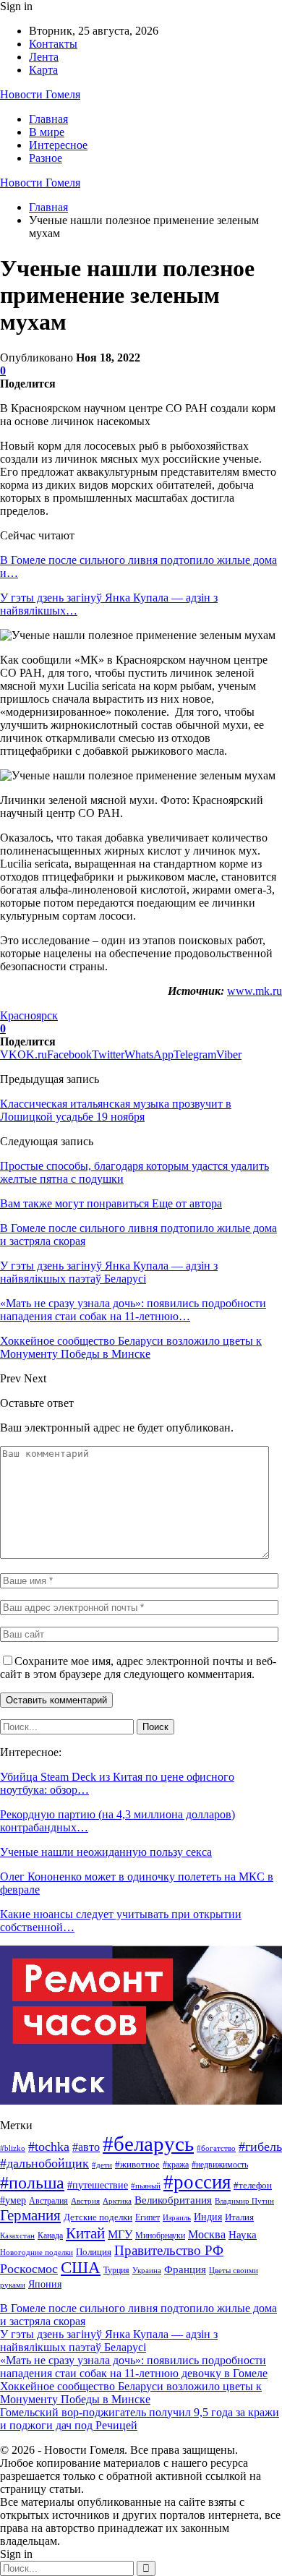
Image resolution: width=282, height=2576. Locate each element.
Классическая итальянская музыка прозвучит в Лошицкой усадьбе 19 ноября (116, 1110)
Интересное (58, 145)
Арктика (117, 2201)
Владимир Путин (244, 2201)
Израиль (177, 2217)
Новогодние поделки (37, 2252)
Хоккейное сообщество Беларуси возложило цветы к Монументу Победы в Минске (131, 2393)
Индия (208, 2217)
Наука (243, 2234)
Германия (30, 2215)
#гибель (260, 2147)
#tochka (49, 2147)
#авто (86, 2147)
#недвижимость (220, 2165)
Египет (148, 2217)
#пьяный (146, 2186)
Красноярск (29, 1015)
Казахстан (17, 2236)
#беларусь (148, 2144)
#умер (13, 2200)
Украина (147, 2270)
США (81, 2268)
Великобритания (173, 2200)
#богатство (216, 2148)
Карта (43, 70)
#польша (32, 2183)
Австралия (48, 2201)
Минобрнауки (160, 2235)
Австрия (85, 2201)
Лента (44, 57)
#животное (137, 2164)
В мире (47, 132)
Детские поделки (98, 2217)
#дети (102, 2165)
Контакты (53, 44)
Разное (46, 158)
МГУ (120, 2234)
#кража (176, 2165)
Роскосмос (29, 2269)
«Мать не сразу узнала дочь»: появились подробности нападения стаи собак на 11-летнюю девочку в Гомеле (134, 2367)
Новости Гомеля (40, 94)
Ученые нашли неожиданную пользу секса (106, 1852)
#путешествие (98, 2185)
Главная (48, 119)
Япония (45, 2284)
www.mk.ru (255, 991)
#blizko (13, 2148)
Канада (50, 2235)
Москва (207, 2234)
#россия (197, 2182)
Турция (116, 2270)
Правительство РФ (169, 2250)
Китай (85, 2233)
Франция (185, 2269)
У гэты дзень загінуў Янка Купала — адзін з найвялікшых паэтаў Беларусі (109, 2341)
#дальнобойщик (44, 2163)
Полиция (94, 2252)
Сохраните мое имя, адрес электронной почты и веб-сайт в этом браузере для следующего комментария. (138, 1668)
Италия (239, 2217)
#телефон (253, 2186)
